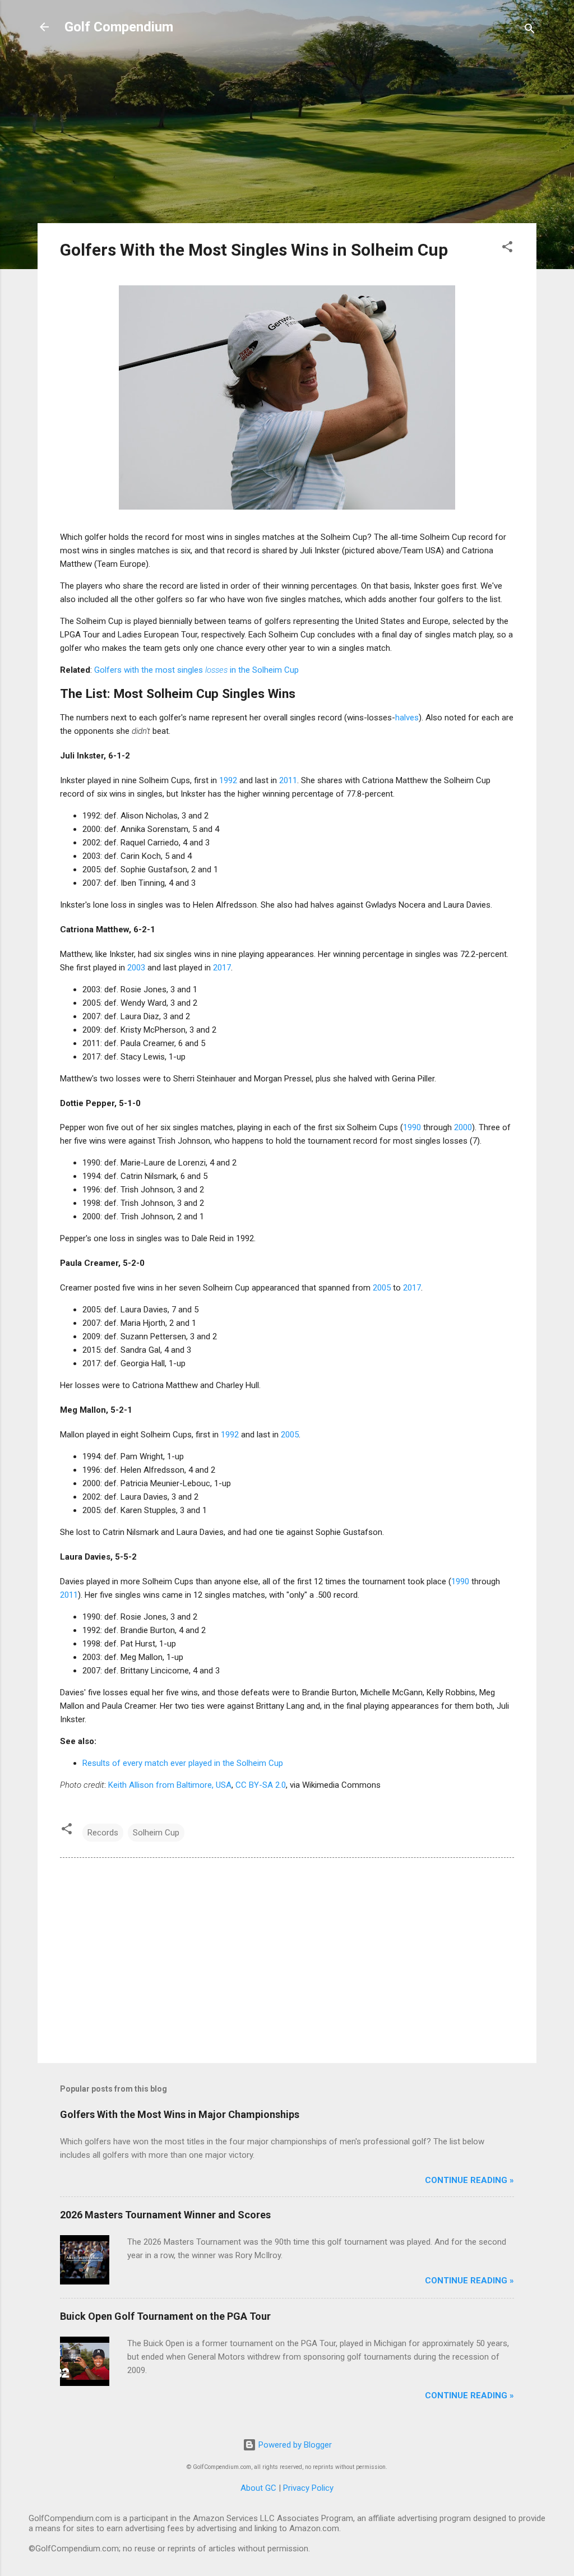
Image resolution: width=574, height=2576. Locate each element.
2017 (222, 968)
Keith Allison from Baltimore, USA (170, 1785)
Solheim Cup (156, 1833)
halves (407, 718)
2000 (463, 1127)
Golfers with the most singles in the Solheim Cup (196, 670)
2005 (382, 1288)
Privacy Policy (308, 2488)
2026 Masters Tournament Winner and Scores (165, 2215)
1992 (228, 780)
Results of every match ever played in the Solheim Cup (183, 1763)
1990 (412, 1127)
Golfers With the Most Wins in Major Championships (180, 2114)
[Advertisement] (287, 136)
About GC (258, 2488)
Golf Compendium (119, 27)
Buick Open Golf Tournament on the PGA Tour (165, 2316)
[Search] (530, 31)
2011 (288, 780)
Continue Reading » (469, 2180)
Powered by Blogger (294, 2445)
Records (103, 1833)
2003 (136, 968)
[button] (507, 249)
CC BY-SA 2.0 (261, 1785)
